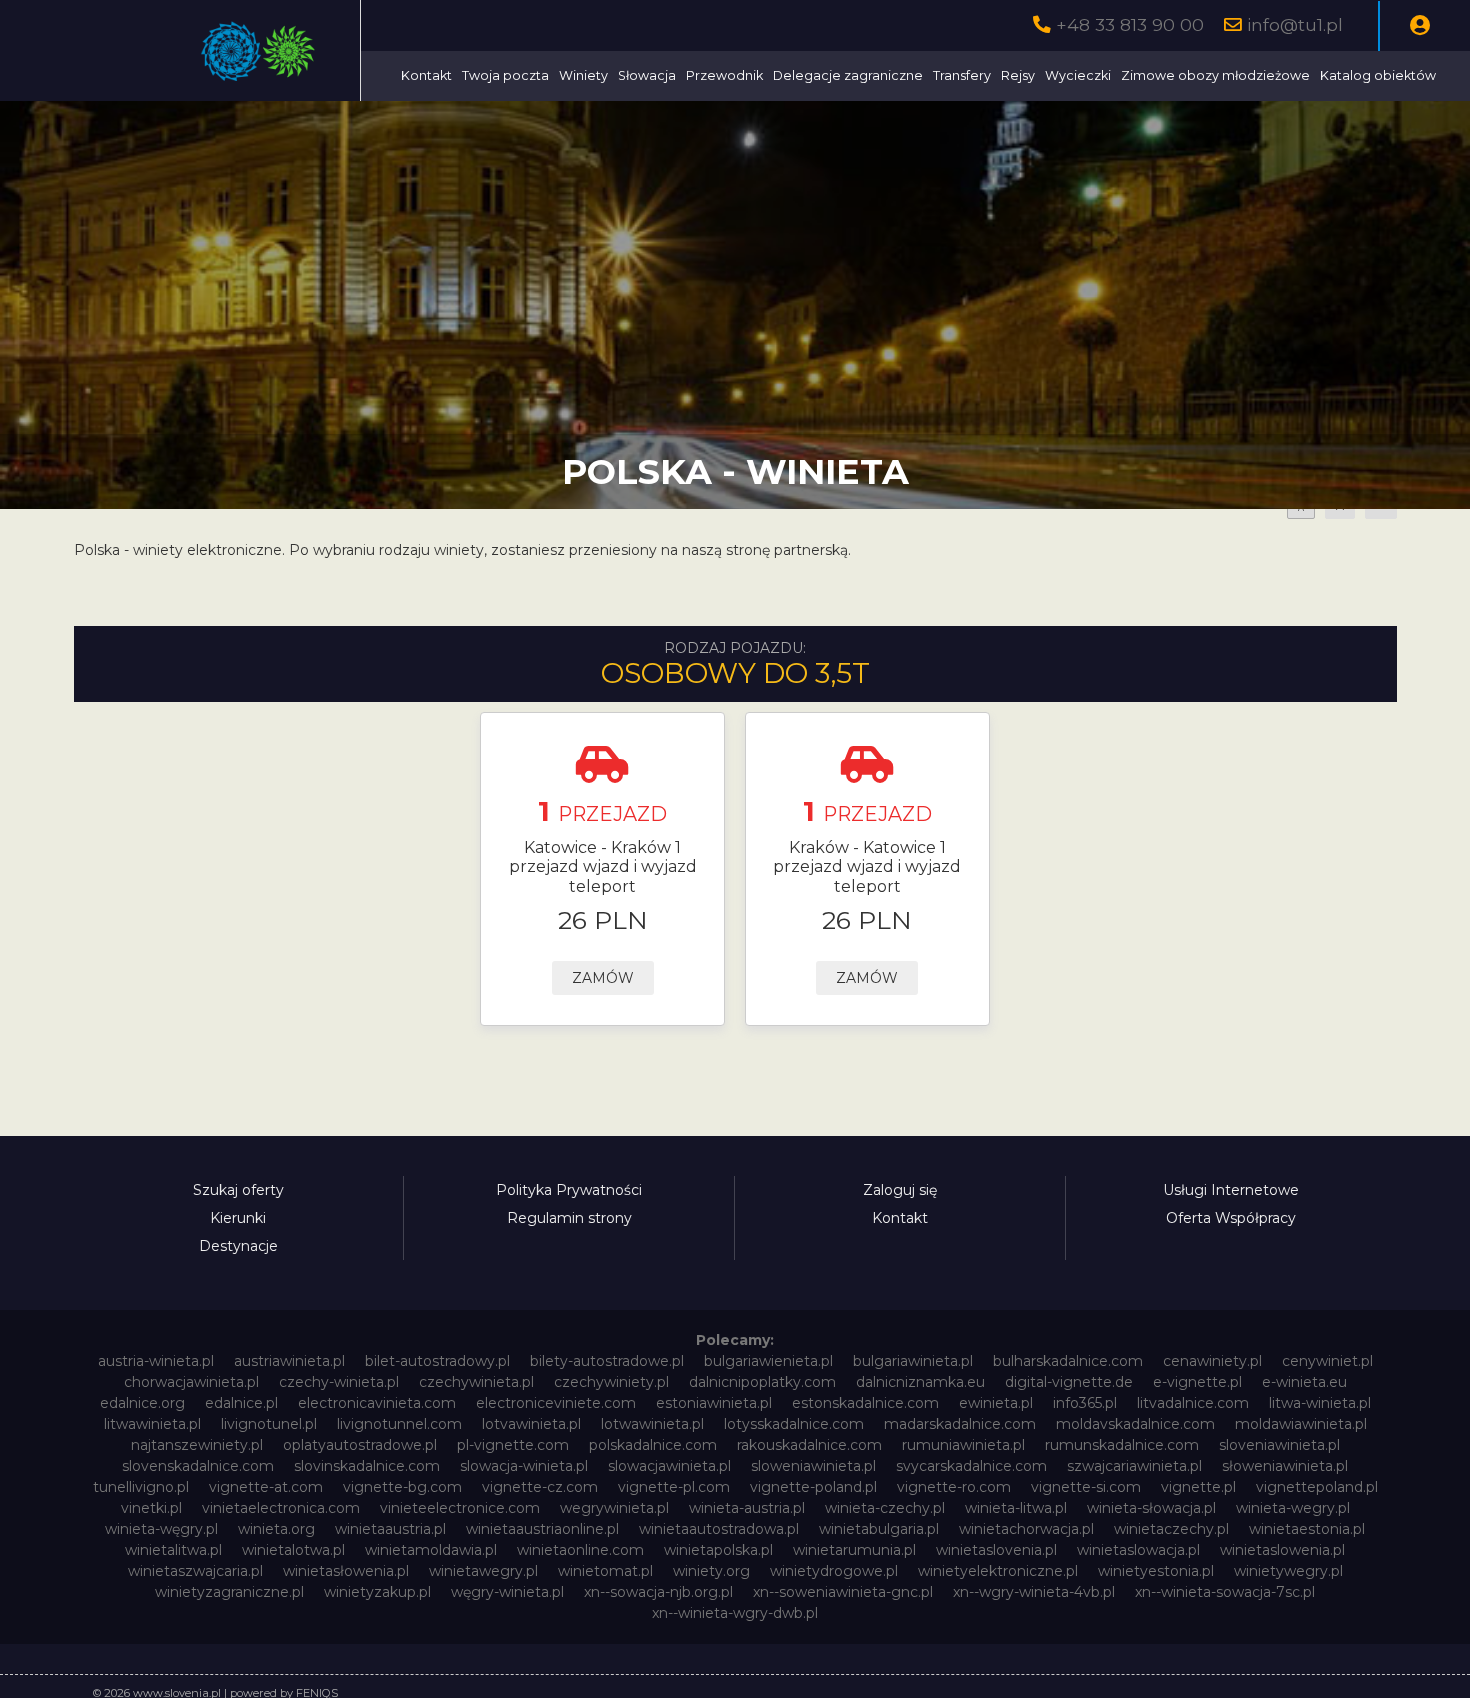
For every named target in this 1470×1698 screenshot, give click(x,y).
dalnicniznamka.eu (920, 1382)
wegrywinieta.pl (614, 1508)
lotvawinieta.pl (531, 1424)
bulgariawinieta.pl (913, 1361)
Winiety (583, 75)
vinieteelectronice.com (460, 1508)
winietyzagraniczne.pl (229, 1592)
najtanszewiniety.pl (197, 1445)
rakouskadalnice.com (809, 1445)
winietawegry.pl (483, 1571)
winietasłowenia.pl (346, 1571)
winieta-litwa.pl (1016, 1508)
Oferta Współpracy (1231, 1218)
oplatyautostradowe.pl (360, 1445)
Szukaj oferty (238, 1190)
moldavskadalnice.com (1135, 1424)
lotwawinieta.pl (652, 1424)
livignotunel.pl (269, 1424)
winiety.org (711, 1571)
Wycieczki (1078, 75)
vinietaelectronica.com (281, 1508)
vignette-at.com (266, 1487)
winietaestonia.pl (1307, 1529)
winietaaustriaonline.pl (542, 1529)
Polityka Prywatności (569, 1190)
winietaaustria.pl (390, 1529)
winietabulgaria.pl (879, 1529)
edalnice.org (142, 1403)
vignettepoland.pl (1317, 1487)
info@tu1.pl (1295, 24)
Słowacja (647, 75)
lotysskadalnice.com (794, 1424)
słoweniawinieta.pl (1285, 1466)
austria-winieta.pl (156, 1361)
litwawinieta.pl (152, 1424)
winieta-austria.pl (747, 1508)
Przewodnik (724, 75)
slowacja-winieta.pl (524, 1466)
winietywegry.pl (1288, 1571)
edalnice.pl (241, 1403)
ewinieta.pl (996, 1403)
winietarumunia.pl (854, 1550)
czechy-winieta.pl (339, 1382)
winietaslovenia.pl (996, 1550)
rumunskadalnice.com (1122, 1445)
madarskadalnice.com (960, 1424)
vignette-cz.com (540, 1487)
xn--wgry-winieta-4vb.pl (1034, 1592)
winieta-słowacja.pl (1151, 1508)
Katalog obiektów (1378, 75)
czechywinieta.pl (476, 1382)
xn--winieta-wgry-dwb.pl (735, 1613)
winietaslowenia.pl (1282, 1550)
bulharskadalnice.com (1068, 1361)
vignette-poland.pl (813, 1487)
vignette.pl (1198, 1487)
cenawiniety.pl (1212, 1361)
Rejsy (1018, 75)
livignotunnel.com (399, 1424)
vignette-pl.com (674, 1487)
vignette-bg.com (402, 1487)
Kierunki (238, 1218)
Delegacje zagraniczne (848, 75)
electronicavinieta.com (377, 1403)
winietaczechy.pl (1171, 1529)
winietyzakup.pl (377, 1592)
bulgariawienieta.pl (768, 1361)
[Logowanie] (1420, 26)
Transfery (962, 75)
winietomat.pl (605, 1571)
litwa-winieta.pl (1320, 1403)
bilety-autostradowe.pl (607, 1361)
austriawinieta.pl (289, 1361)
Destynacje (238, 1246)
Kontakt (426, 75)
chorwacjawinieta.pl (191, 1382)
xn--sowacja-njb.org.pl (658, 1592)
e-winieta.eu (1304, 1382)
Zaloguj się (900, 1190)
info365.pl (1085, 1403)
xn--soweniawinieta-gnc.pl (843, 1592)
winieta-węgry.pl (161, 1529)
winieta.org (276, 1529)
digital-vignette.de (1069, 1382)
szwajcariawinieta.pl (1134, 1466)
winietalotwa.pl (293, 1550)
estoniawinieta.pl (714, 1403)
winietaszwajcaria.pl (195, 1571)
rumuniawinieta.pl (963, 1445)
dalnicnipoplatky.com (762, 1382)
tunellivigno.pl (141, 1487)
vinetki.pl (151, 1508)
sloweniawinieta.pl (813, 1466)
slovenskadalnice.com (198, 1466)
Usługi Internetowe (1231, 1190)
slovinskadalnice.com (367, 1466)
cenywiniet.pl (1327, 1361)
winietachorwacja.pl (1026, 1529)
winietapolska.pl (718, 1550)
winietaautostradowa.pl (719, 1529)
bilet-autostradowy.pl (437, 1361)
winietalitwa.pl (173, 1550)
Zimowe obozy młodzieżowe (1215, 75)
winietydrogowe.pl (834, 1571)
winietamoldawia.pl (431, 1550)
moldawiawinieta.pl (1301, 1424)
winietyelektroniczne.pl (998, 1571)
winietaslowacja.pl (1138, 1550)
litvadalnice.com (1193, 1403)
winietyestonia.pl (1156, 1571)
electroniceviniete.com (556, 1403)
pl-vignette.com (513, 1445)
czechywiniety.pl (611, 1382)
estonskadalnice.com (865, 1403)
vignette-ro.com (954, 1487)
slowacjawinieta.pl (669, 1466)
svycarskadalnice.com (971, 1466)
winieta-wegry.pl (1293, 1508)
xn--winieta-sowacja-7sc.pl (1225, 1592)
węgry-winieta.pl (507, 1592)
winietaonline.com (580, 1550)
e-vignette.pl (1197, 1382)
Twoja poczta (505, 75)
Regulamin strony (569, 1218)
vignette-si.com (1086, 1487)
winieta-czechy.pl (885, 1508)
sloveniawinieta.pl (1279, 1445)
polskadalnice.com (653, 1445)
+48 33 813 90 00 (1130, 24)
